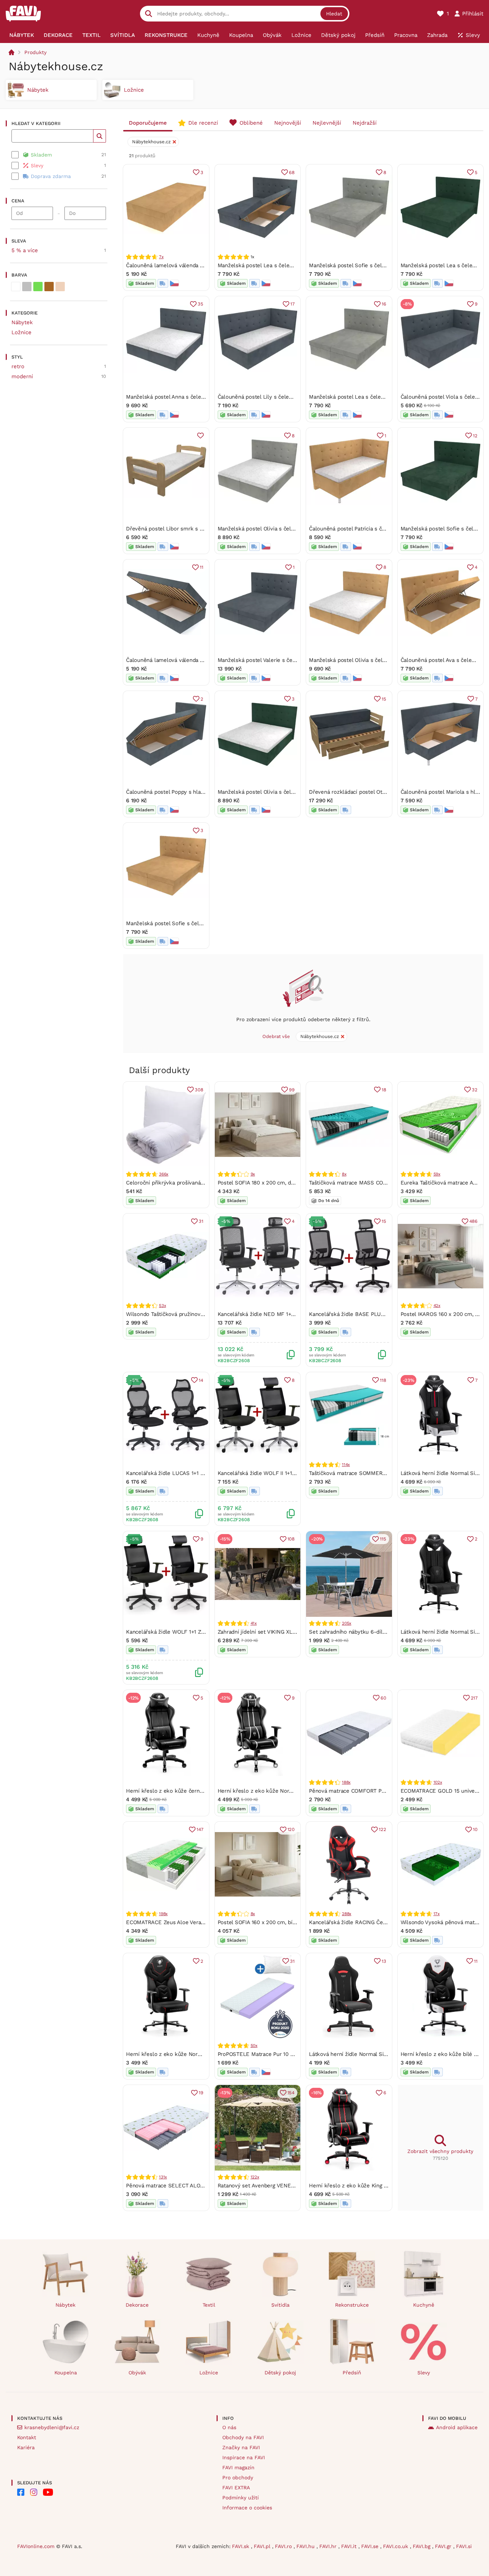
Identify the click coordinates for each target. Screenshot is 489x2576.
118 (383, 1380)
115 (383, 1539)
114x (346, 1465)
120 (291, 1829)
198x (163, 1914)
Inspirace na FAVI (244, 2457)
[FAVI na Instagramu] (34, 2492)
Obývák (137, 2373)
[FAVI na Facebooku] (21, 2492)
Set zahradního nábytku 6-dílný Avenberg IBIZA (369, 1632)
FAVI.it (350, 2546)
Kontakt (27, 2437)
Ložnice (21, 332)
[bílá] (16, 287)
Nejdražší (365, 123)
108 (291, 1539)
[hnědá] (49, 287)
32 (475, 1090)
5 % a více (25, 250)
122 (382, 1829)
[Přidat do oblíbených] (200, 436)
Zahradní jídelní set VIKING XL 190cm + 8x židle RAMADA (289, 1632)
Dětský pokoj (280, 2373)
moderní (22, 376)
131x (163, 2177)
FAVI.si (464, 2546)
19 (201, 2093)
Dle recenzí (203, 123)
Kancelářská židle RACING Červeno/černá (361, 1922)
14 (201, 1380)
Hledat (334, 14)
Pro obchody (238, 2478)
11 (202, 567)
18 (384, 1090)
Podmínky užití (241, 2498)
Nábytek (22, 322)
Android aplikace (457, 2427)
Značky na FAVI (241, 2447)
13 (384, 1961)
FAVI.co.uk (396, 2546)
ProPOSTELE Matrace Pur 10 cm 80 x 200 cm (274, 2054)
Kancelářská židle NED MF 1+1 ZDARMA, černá (276, 1314)
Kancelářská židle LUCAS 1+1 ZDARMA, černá (183, 1473)
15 (384, 699)
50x (254, 2046)
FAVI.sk (241, 2546)
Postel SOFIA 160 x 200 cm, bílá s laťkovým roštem (282, 1922)
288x (347, 1914)
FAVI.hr (329, 2546)
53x (162, 1306)
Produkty (35, 52)
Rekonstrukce (352, 2305)
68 (292, 172)
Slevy (424, 2373)
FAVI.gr (444, 2546)
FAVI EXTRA (236, 2488)
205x (347, 1623)
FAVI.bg (422, 2546)
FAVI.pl (263, 2546)
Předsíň (352, 2373)
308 (199, 1090)
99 (292, 1090)
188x (346, 1782)
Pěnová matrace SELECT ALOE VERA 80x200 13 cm (191, 2186)
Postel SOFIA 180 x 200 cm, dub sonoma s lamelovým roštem (295, 1183)
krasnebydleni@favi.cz (52, 2427)
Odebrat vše (276, 1036)
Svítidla (280, 2305)
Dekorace (137, 2305)
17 (292, 304)
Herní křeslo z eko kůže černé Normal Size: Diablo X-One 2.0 (204, 1791)
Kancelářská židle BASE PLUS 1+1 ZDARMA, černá (372, 1314)
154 (291, 2093)
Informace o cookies (247, 2508)
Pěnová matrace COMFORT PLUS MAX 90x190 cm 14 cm (379, 1791)
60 (383, 1698)
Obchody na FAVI (243, 2437)
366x (164, 1174)
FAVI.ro (284, 2546)
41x (254, 1623)
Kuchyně (424, 2305)
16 (384, 304)
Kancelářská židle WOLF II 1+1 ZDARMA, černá (275, 1473)
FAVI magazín (238, 2467)
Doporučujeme (148, 123)
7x (161, 257)
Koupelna (66, 2373)
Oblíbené (251, 123)
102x (438, 1782)
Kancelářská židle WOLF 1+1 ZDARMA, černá (181, 1632)
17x (437, 1914)
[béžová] (60, 287)
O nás (229, 2427)
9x (253, 1174)
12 (475, 436)
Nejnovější (288, 123)
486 (473, 1221)
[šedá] (27, 287)
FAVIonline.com (36, 2546)
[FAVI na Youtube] (48, 2492)
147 (200, 1829)
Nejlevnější (327, 123)
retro (18, 366)
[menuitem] (21, 35)
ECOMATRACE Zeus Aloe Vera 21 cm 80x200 (182, 1922)
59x (437, 1174)
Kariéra (26, 2447)
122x (255, 2177)
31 (201, 1221)
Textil (209, 2305)
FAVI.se (371, 2546)
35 (200, 304)
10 (475, 1829)
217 (474, 1698)
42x (437, 1306)
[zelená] (38, 287)
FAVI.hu (306, 2546)
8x (344, 1174)
